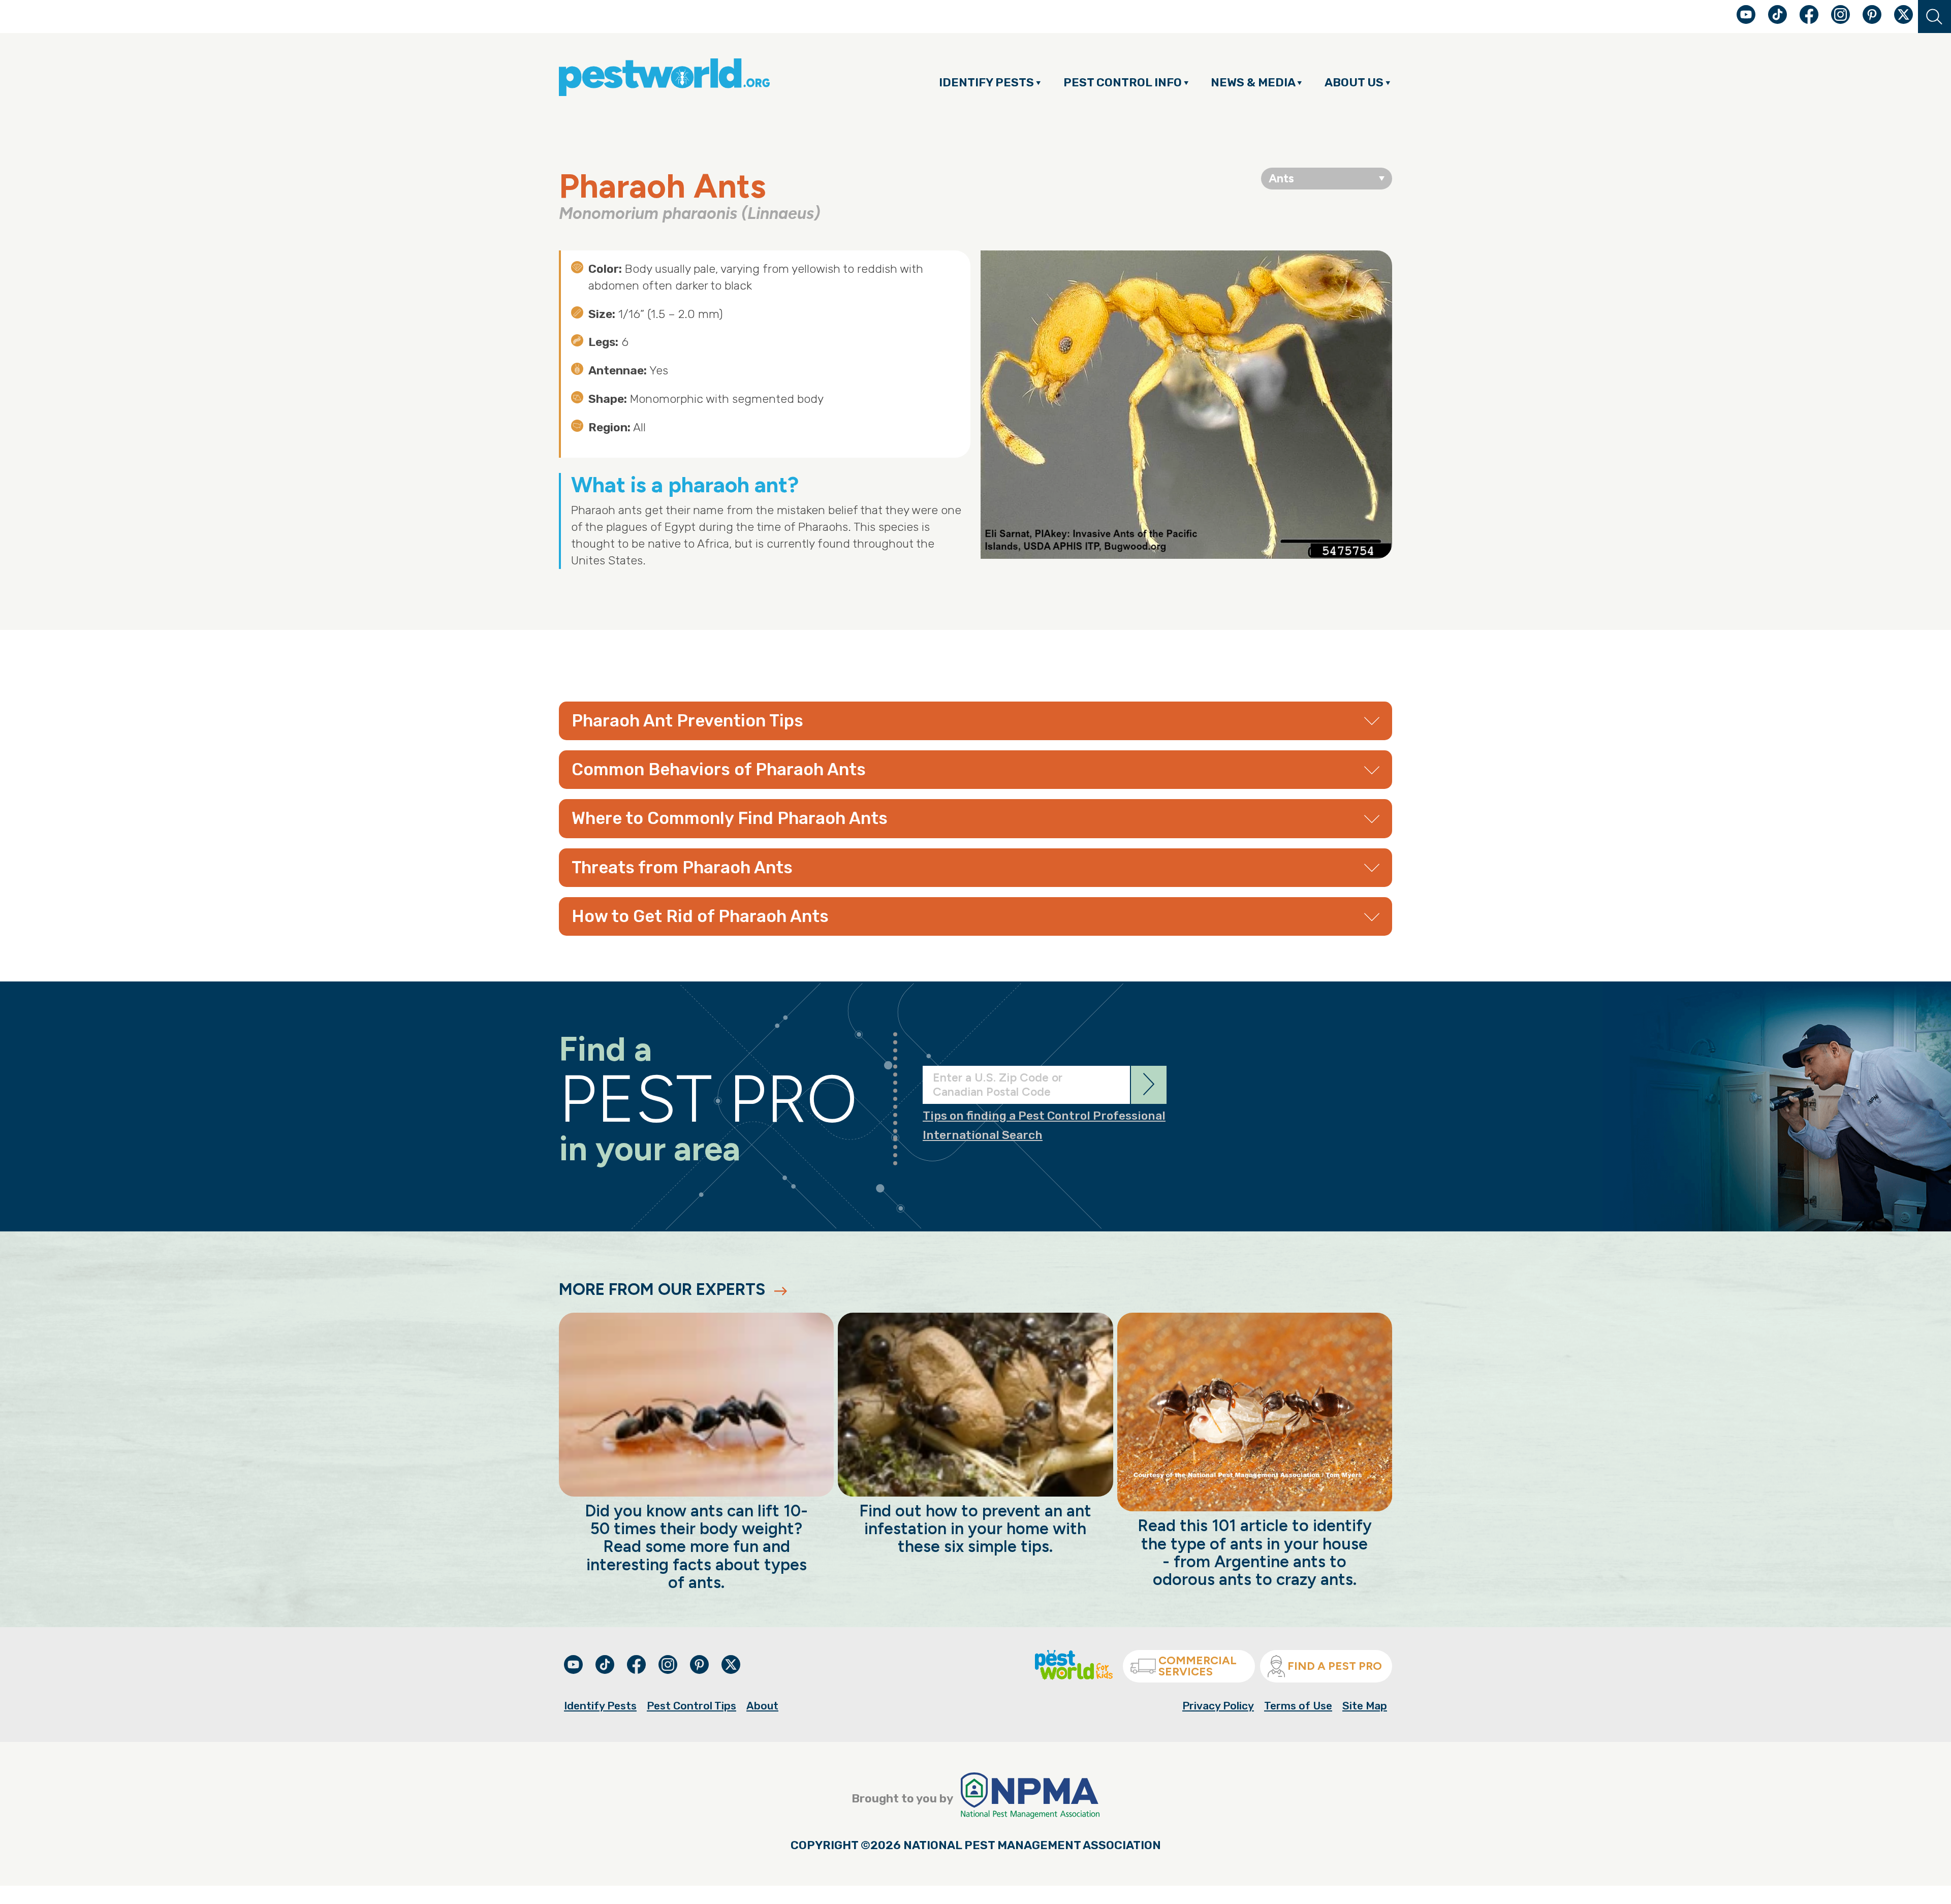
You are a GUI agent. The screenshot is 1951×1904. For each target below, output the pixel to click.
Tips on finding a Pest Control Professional (1044, 1116)
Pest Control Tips (691, 1706)
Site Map (1365, 1706)
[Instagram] (1840, 14)
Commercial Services (1198, 1666)
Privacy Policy (1218, 1706)
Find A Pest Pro (1335, 1666)
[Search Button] (1934, 17)
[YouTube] (1747, 20)
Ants (1281, 178)
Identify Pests (600, 1706)
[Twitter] (1903, 14)
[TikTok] (1779, 20)
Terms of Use (1298, 1706)
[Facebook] (1810, 20)
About (762, 1706)
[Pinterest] (1873, 20)
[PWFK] (1074, 1676)
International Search (983, 1135)
